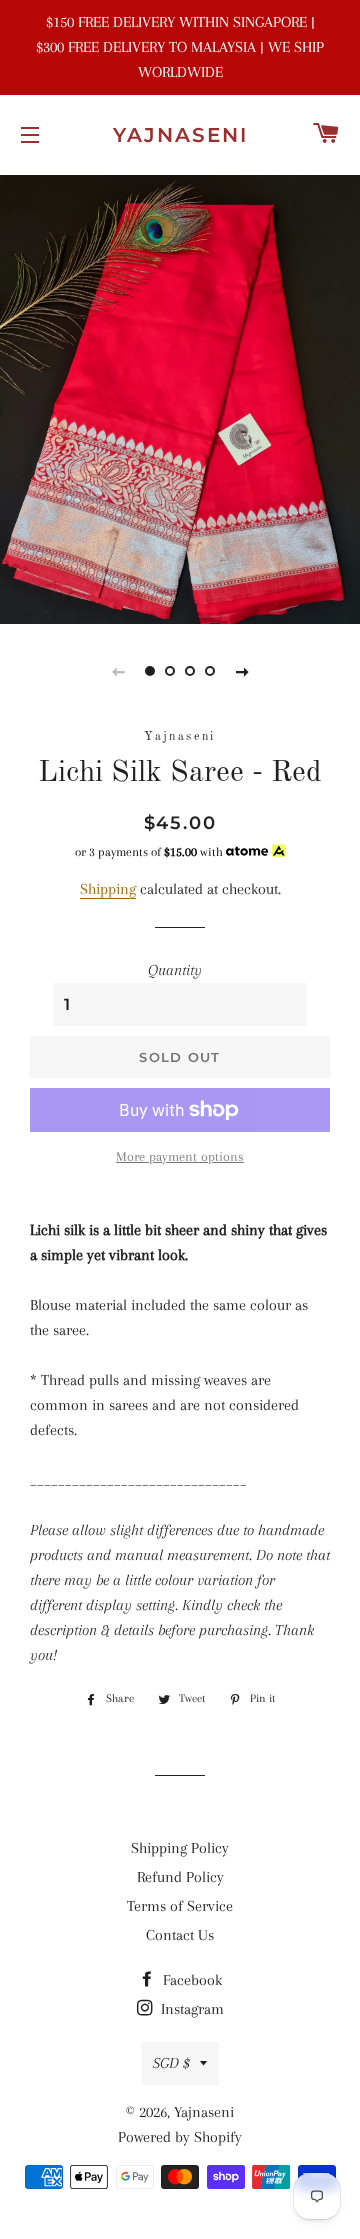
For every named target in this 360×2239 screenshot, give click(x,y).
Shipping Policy (180, 1848)
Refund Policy (180, 1877)
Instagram (190, 2009)
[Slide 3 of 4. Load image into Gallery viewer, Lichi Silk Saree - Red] (190, 671)
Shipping (108, 889)
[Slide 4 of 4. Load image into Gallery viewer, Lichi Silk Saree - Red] (210, 671)
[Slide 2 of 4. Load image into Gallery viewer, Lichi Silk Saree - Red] (170, 671)
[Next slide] (242, 671)
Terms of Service (180, 1906)
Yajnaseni (180, 135)
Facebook (190, 1980)
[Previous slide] (118, 671)
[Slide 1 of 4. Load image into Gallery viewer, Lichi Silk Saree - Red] (150, 671)
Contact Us (180, 1935)
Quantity (175, 970)
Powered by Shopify (180, 2137)
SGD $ (171, 2063)
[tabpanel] (180, 397)
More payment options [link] (180, 1156)
